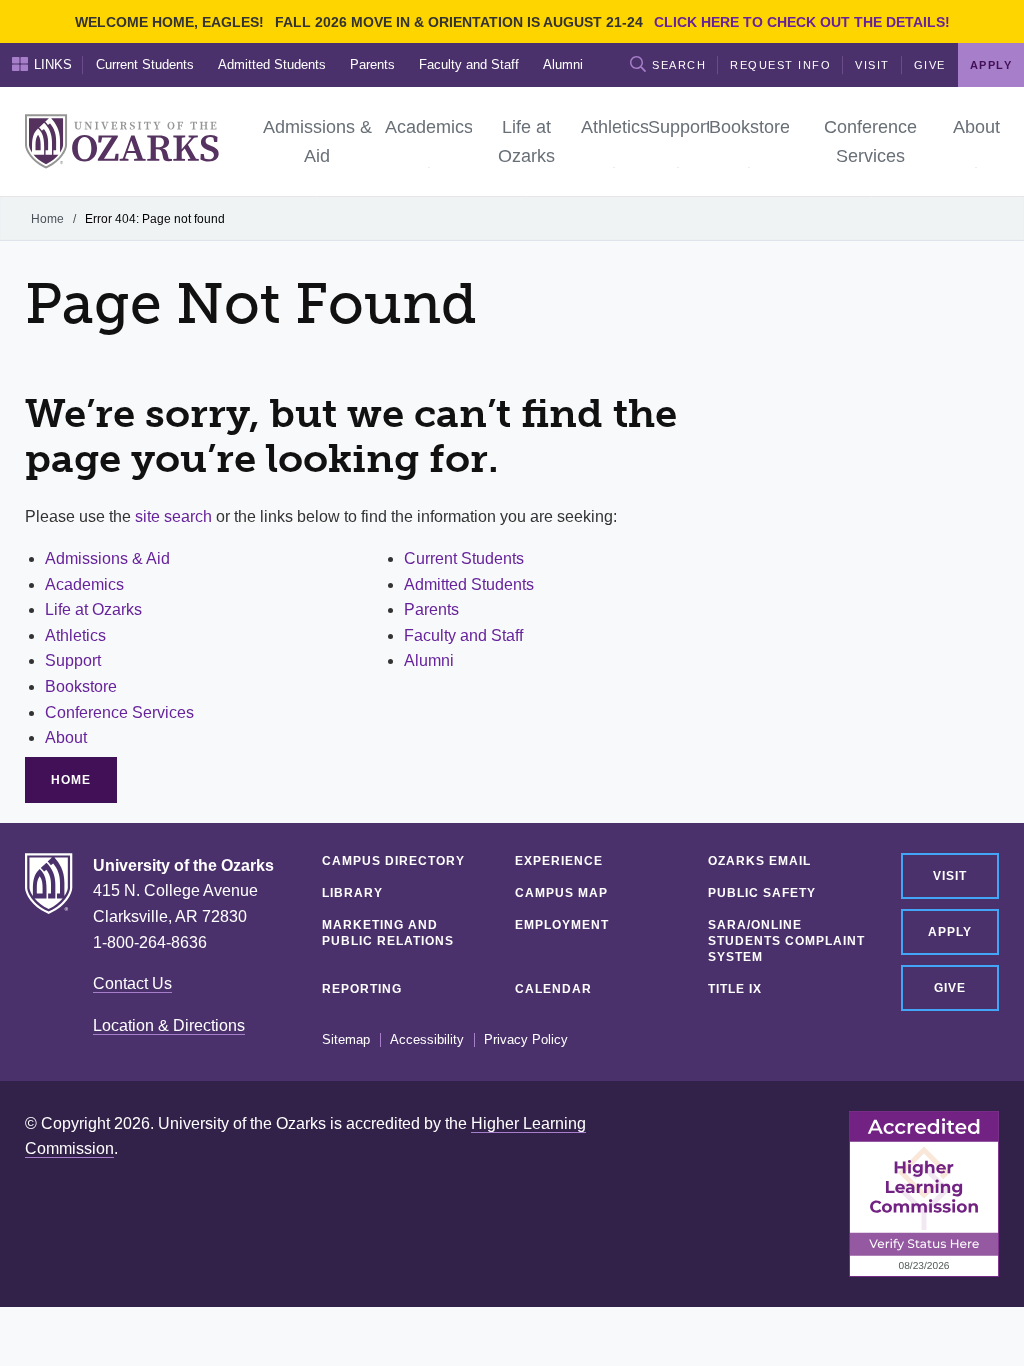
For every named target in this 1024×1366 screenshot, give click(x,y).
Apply (950, 932)
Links (53, 64)
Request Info (780, 65)
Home (47, 219)
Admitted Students (272, 64)
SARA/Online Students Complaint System (786, 941)
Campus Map (561, 893)
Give (930, 65)
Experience (559, 861)
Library (352, 893)
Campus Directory (393, 861)
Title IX (735, 989)
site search (173, 516)
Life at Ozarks (93, 609)
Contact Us (132, 983)
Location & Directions (169, 1025)
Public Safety (762, 893)
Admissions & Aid (107, 558)
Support (73, 660)
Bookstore (81, 686)
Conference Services (119, 712)
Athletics (75, 635)
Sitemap (346, 1040)
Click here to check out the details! (802, 22)
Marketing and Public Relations (388, 933)
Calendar (553, 989)
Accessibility (427, 1040)
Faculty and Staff (469, 64)
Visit (872, 65)
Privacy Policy (526, 1040)
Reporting (362, 989)
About (66, 737)
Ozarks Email (759, 861)
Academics (84, 584)
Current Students (145, 64)
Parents (372, 64)
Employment (562, 925)
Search (679, 65)
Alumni (563, 64)
